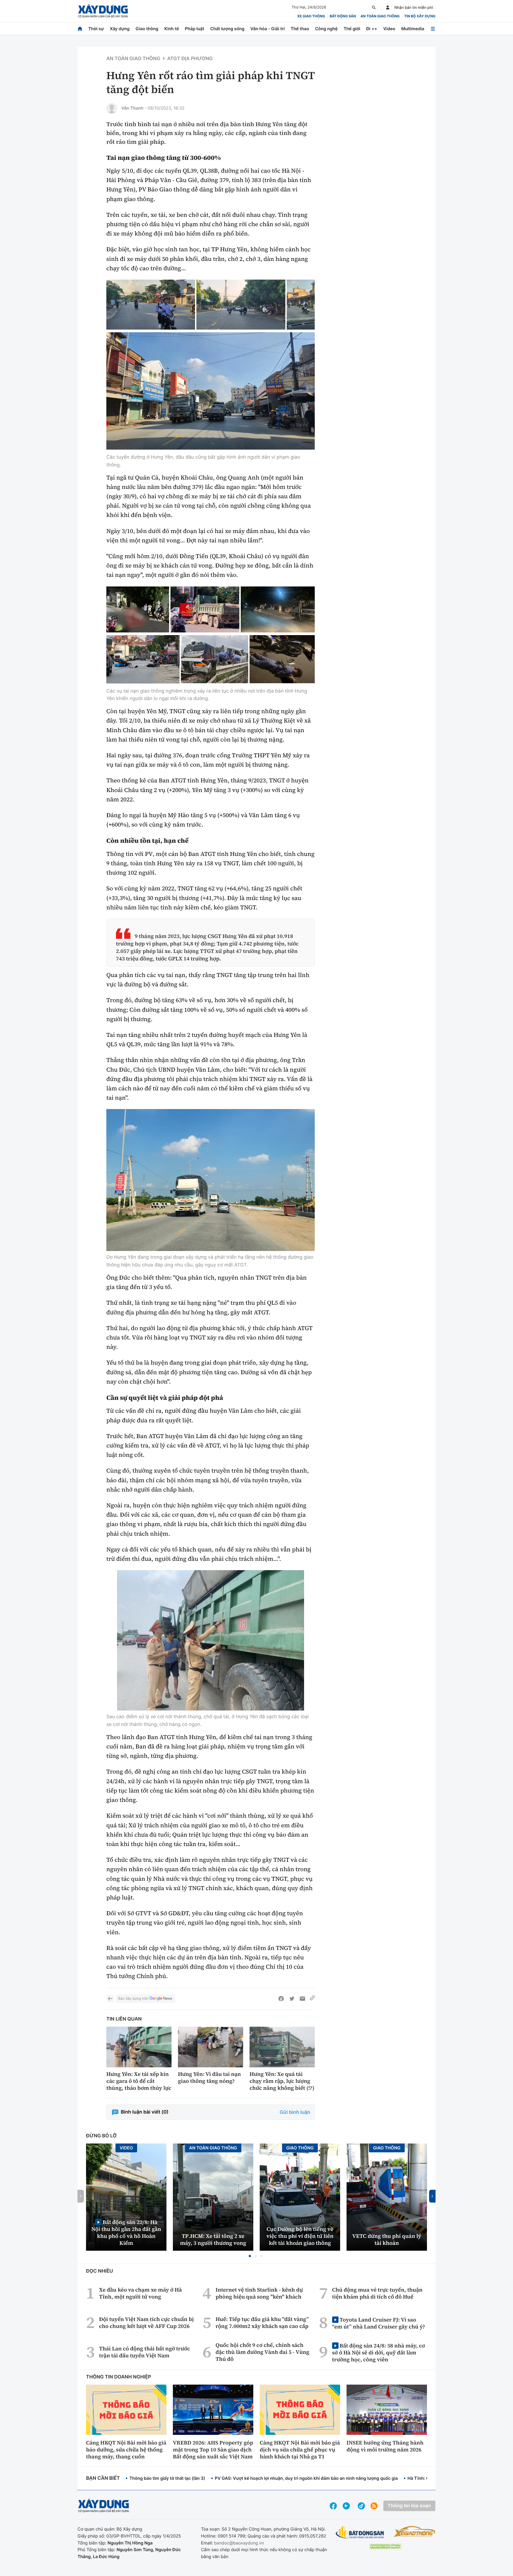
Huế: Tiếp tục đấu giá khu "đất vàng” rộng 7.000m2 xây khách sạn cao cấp (262, 2323)
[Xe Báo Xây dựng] (415, 2531)
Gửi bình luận (295, 2112)
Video (389, 29)
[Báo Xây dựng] (103, 11)
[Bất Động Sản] (360, 2533)
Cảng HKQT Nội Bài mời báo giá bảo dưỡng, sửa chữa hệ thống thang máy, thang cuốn (126, 2450)
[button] (250, 2256)
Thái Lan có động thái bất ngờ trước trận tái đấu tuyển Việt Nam (145, 2352)
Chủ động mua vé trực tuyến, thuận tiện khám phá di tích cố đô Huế (377, 2293)
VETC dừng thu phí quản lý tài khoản (387, 2239)
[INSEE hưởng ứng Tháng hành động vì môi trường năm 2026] (387, 2410)
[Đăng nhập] (388, 7)
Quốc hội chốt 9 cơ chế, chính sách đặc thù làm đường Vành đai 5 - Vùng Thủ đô (263, 2352)
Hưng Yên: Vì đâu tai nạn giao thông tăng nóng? (209, 2077)
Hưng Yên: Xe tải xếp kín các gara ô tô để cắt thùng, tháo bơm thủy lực (139, 2081)
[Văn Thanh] (112, 108)
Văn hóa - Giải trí (267, 29)
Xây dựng (120, 29)
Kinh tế (172, 29)
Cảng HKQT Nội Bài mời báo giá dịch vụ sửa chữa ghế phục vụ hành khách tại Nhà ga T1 (300, 2450)
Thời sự (96, 29)
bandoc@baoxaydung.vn (239, 2543)
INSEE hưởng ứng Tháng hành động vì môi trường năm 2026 (385, 2446)
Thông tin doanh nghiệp (119, 2377)
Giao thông (147, 29)
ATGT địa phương (190, 59)
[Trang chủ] (80, 29)
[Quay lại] (110, 1999)
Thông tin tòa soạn (409, 2506)
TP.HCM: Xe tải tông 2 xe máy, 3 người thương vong (213, 2239)
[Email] (302, 1999)
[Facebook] (281, 1999)
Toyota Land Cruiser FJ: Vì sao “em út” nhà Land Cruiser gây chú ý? (379, 2323)
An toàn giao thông (380, 16)
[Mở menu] (433, 29)
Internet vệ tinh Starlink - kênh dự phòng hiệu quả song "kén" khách (259, 2293)
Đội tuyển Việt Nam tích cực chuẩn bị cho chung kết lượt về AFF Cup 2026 (146, 2323)
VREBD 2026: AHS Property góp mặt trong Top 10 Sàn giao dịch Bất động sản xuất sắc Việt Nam (213, 2450)
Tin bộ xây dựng (420, 16)
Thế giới (352, 29)
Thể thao (300, 29)
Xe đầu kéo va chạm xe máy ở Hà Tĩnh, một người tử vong (141, 2293)
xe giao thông (311, 16)
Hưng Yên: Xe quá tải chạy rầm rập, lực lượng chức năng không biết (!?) (282, 2081)
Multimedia (413, 29)
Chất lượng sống (227, 29)
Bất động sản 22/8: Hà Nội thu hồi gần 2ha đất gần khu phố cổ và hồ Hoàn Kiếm (126, 2232)
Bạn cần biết (103, 2478)
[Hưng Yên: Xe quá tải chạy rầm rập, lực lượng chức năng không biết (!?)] (282, 2047)
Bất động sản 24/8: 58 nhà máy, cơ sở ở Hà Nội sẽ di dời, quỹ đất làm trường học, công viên (378, 2352)
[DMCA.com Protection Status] (385, 2546)
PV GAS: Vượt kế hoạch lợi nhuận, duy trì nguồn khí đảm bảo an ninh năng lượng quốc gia (306, 2478)
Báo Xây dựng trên (133, 1999)
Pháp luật (195, 29)
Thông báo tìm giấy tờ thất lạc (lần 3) (167, 2478)
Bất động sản (343, 16)
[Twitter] (292, 1999)
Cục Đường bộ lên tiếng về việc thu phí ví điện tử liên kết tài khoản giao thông (300, 2236)
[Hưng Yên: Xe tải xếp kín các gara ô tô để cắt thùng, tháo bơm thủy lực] (139, 2047)
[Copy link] (312, 1999)
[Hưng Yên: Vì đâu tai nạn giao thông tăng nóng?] (211, 2047)
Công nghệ (326, 29)
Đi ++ (372, 29)
